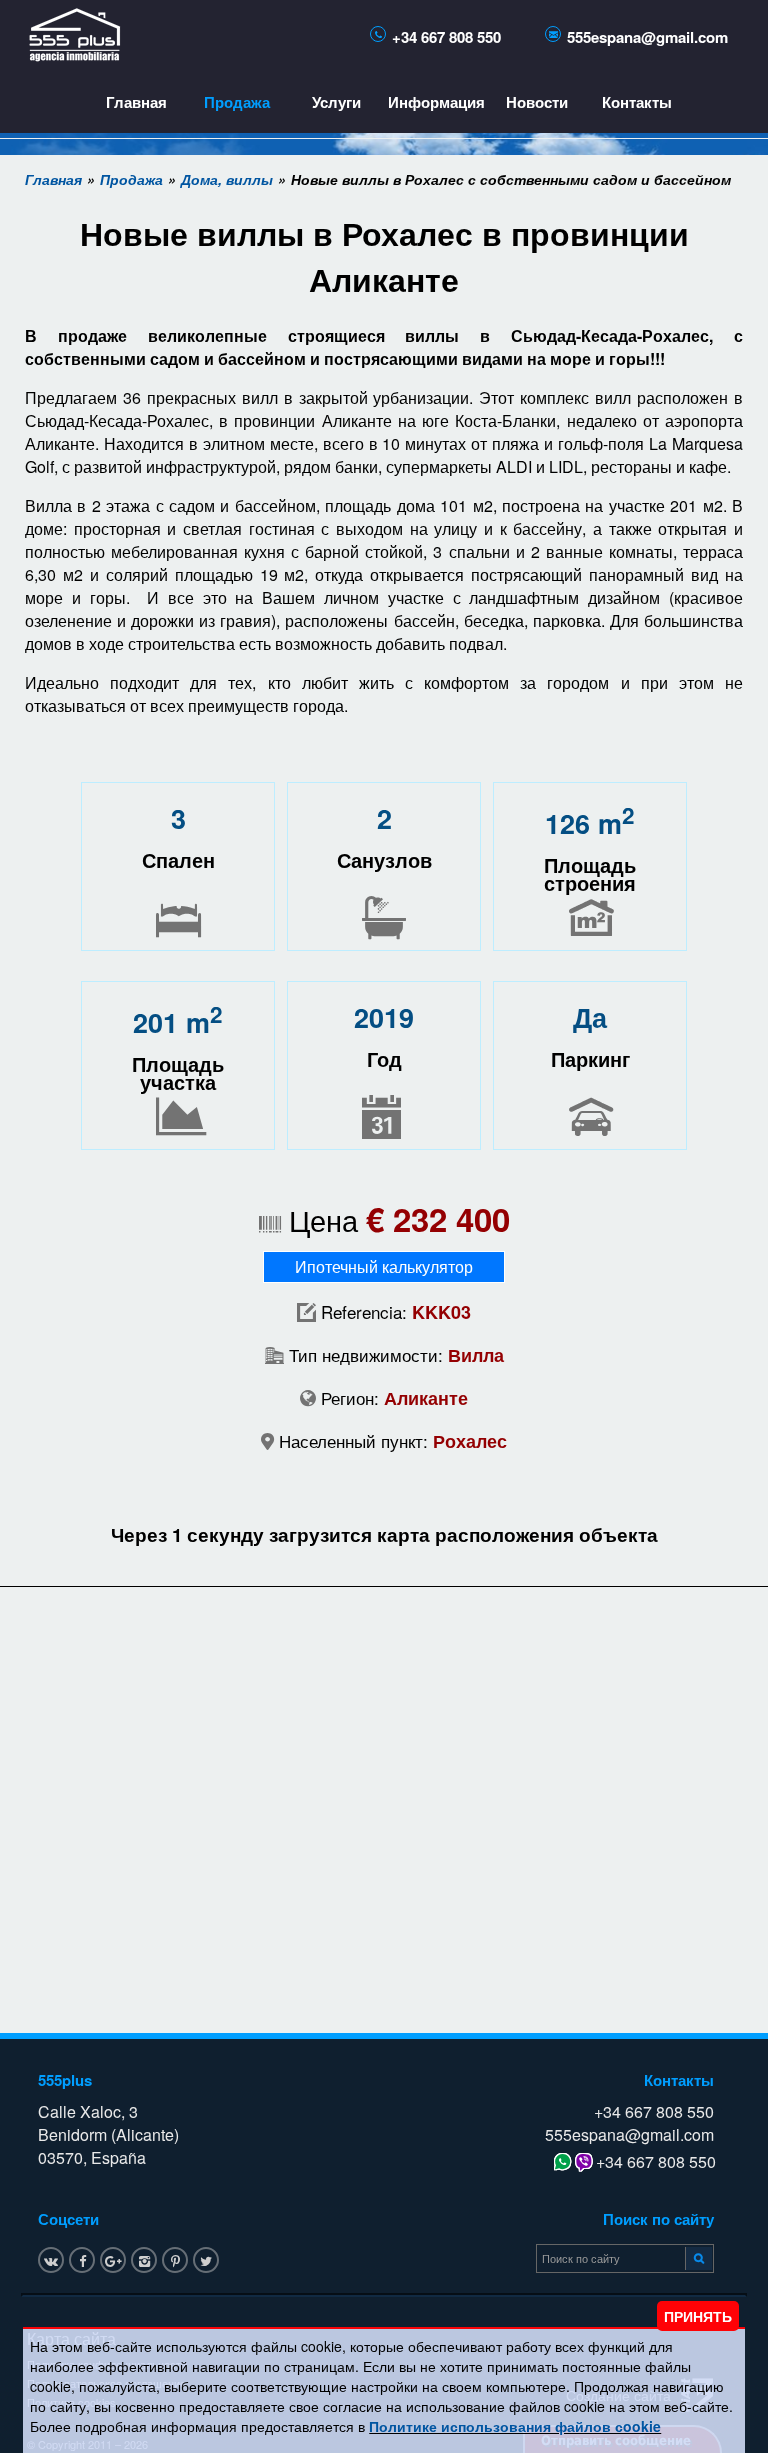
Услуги (336, 102)
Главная (136, 102)
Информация (436, 102)
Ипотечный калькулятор (384, 1266)
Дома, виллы (227, 179)
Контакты (637, 102)
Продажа (237, 102)
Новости (537, 102)
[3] (696, 2257)
